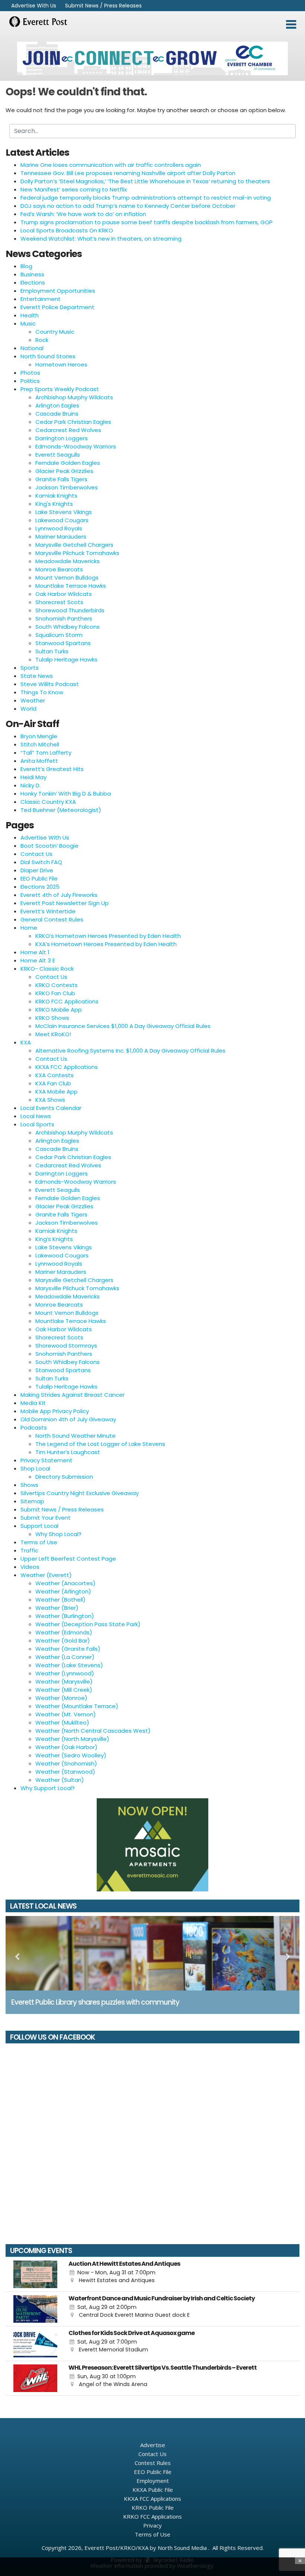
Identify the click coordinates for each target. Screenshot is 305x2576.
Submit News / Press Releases (103, 6)
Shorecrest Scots (59, 602)
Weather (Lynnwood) (65, 1673)
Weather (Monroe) (61, 1698)
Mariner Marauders (61, 537)
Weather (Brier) (57, 1608)
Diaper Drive (37, 870)
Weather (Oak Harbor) (66, 1747)
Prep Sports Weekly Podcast (60, 389)
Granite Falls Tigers (61, 479)
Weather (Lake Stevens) (69, 1665)
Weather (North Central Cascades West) (93, 1731)
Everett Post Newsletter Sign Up (65, 903)
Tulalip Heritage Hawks (66, 659)
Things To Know (42, 692)
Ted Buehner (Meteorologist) (61, 810)
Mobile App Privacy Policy (55, 1411)
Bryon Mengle (39, 736)
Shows (29, 1485)
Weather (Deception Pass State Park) (88, 1624)
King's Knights (54, 504)
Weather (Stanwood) (65, 1772)
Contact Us (36, 854)
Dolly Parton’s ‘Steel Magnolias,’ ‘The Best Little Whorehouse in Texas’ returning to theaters (145, 181)
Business (32, 274)
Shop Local (35, 1468)
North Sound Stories (48, 356)
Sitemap (32, 1501)
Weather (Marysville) (64, 1682)
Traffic (29, 1550)
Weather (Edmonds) (64, 1632)
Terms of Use (39, 1542)
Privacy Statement (46, 1460)
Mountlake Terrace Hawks (71, 586)
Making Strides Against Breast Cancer (73, 1395)
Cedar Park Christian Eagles (73, 422)
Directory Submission (64, 1477)
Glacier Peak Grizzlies (64, 471)
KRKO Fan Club (55, 993)
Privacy (152, 2525)
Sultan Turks (52, 651)
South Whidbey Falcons (68, 627)
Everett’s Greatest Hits (52, 769)
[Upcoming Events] (35, 2274)
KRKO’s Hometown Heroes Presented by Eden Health (108, 936)
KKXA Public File (153, 2490)
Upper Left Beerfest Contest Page (68, 1559)
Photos (30, 373)
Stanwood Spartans (63, 643)
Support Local (39, 1526)
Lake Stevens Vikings (64, 512)
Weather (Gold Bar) (63, 1641)
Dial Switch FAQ (41, 862)
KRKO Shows (52, 1018)
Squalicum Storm (59, 635)
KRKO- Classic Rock (47, 969)
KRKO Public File (153, 2507)
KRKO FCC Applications (67, 1001)
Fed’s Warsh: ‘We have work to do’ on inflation (83, 214)
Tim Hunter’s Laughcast (68, 1452)
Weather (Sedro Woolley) (71, 1755)
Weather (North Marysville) (72, 1739)
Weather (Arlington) (63, 1591)
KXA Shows (50, 1100)
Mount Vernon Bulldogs (67, 578)
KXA (26, 1042)
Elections (33, 283)
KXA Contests (54, 1075)
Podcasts (34, 1427)
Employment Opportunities (58, 291)
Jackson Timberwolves (67, 487)
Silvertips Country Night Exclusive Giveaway (80, 1493)
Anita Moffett (39, 761)
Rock (42, 340)
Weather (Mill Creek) (64, 1690)
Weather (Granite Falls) (68, 1649)
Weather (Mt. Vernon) (66, 1714)
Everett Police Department (57, 307)
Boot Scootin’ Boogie (49, 846)
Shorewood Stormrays (66, 1346)
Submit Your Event (46, 1518)
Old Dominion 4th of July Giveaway (68, 1419)
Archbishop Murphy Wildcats (74, 397)
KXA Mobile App (57, 1092)
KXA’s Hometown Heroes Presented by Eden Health (106, 944)
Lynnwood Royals (59, 528)
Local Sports (37, 1124)
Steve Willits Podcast (50, 684)
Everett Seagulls (58, 455)
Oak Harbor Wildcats (64, 594)
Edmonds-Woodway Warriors (76, 446)
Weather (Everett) (46, 1575)
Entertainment (41, 299)
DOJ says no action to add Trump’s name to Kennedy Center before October (128, 206)
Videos (30, 1567)
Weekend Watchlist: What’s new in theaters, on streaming (101, 239)
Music (28, 323)
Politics (30, 381)
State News (37, 676)
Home (29, 928)
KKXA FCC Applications (67, 1067)
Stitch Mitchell (40, 744)
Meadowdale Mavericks (68, 561)
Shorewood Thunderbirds (70, 610)
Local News (36, 1116)
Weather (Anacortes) (65, 1583)
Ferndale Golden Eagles (68, 463)
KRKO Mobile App (59, 1010)
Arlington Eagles (57, 405)
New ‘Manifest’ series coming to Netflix (74, 189)
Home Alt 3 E (38, 960)
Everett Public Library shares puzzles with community (95, 2002)
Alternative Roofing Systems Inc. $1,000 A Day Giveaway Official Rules (130, 1051)
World (28, 709)
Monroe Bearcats (59, 569)
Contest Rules (153, 2463)
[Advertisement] (152, 58)
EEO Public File (39, 878)
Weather (33, 700)
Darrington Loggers (62, 438)
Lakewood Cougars (62, 520)
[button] (291, 25)
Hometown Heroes (61, 364)
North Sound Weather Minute (76, 1436)
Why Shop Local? (58, 1534)
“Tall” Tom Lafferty (46, 753)
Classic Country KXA (48, 802)
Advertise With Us (34, 6)
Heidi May (33, 777)
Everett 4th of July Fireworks (59, 895)
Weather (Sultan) (60, 1780)
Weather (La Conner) (65, 1657)
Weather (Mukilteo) (62, 1722)
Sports (30, 668)
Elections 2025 (40, 887)
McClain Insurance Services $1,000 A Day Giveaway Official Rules (123, 1026)
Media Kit (33, 1403)
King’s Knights (54, 1239)
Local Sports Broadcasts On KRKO (67, 230)
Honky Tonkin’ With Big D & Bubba (66, 794)
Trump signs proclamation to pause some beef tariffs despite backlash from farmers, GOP (147, 222)
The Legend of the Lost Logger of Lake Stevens (100, 1444)
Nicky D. (30, 785)
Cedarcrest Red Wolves (68, 430)
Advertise (153, 2445)
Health (30, 315)
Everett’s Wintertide (48, 911)
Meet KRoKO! (53, 1034)
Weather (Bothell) (60, 1600)
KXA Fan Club (53, 1083)
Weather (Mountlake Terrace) (77, 1706)
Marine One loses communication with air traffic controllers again (111, 165)
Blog (26, 266)
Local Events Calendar (51, 1108)
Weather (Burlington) (65, 1616)
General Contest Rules (52, 919)
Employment (153, 2481)
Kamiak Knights (56, 496)
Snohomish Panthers (64, 618)
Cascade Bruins (57, 414)
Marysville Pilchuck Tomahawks (77, 553)
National (32, 348)
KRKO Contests (57, 985)
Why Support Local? (48, 1788)
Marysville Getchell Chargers (74, 545)
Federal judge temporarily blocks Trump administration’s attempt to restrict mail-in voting (146, 198)
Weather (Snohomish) (66, 1763)
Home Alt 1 (35, 952)
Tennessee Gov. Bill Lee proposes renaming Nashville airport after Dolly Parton (128, 173)
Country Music (55, 332)
